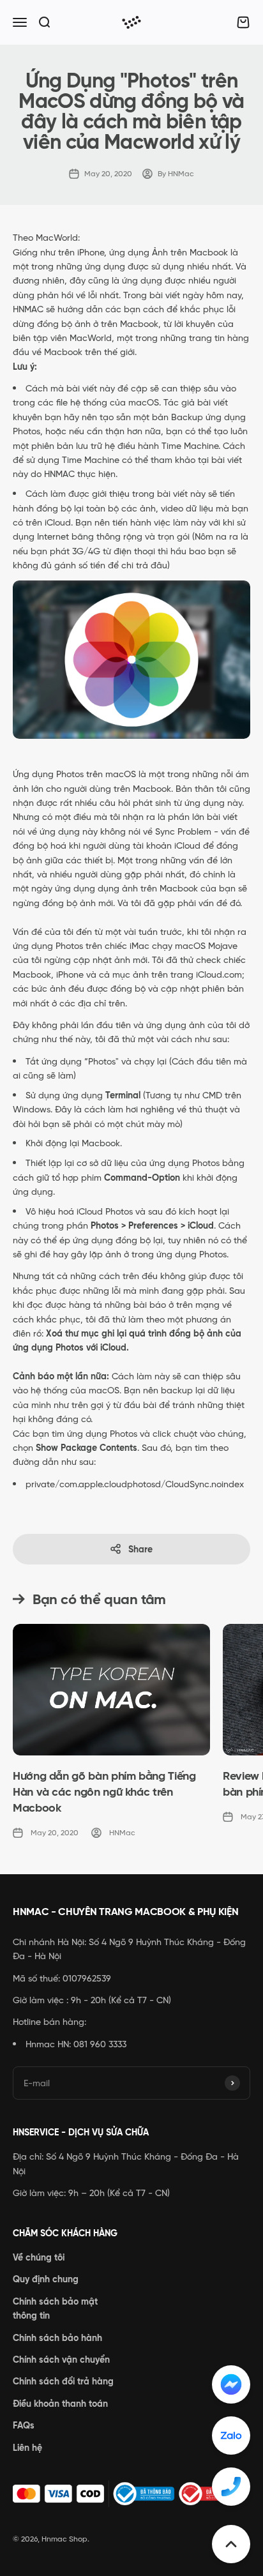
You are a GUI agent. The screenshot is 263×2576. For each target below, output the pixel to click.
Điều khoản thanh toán (60, 2404)
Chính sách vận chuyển (61, 2360)
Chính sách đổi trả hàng (63, 2381)
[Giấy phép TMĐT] (131, 2494)
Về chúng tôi (39, 2257)
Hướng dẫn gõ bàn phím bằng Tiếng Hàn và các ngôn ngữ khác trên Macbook (104, 1792)
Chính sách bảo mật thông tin (55, 2308)
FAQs (24, 2425)
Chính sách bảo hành (57, 2338)
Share (140, 1549)
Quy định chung (46, 2279)
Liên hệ (27, 2448)
